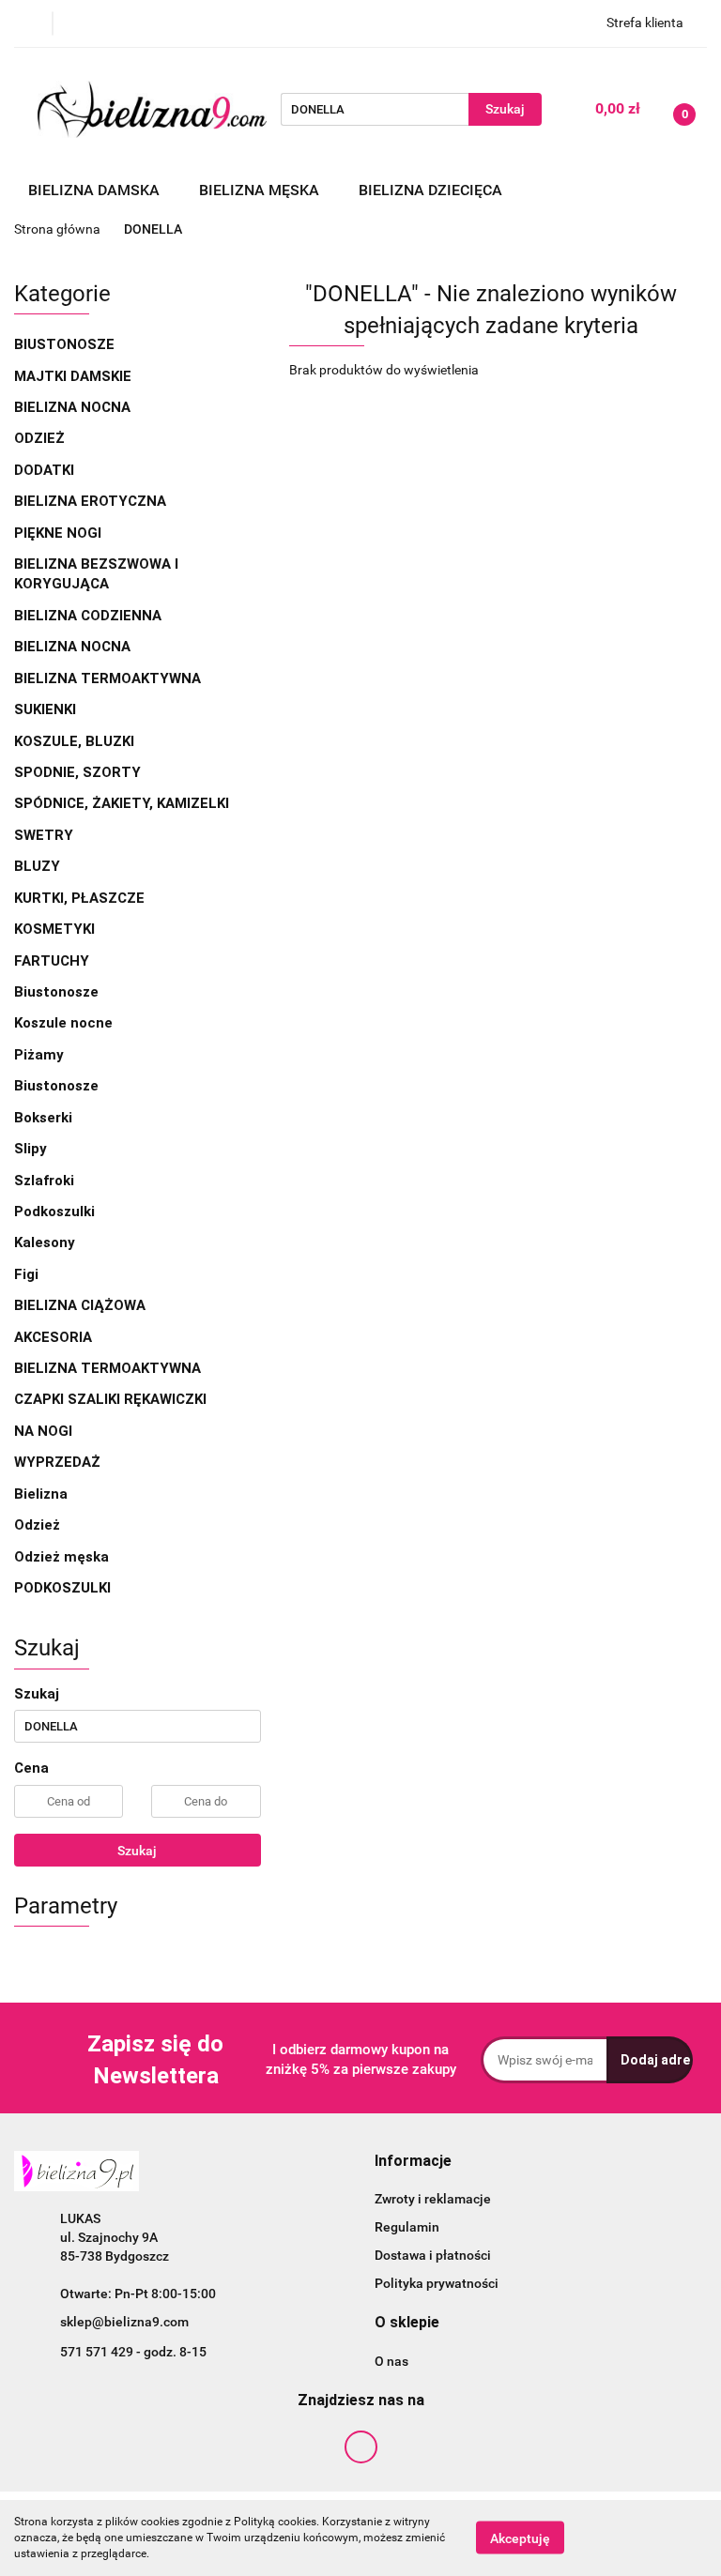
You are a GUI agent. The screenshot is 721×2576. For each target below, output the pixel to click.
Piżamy (39, 1055)
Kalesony (45, 1242)
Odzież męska (63, 1557)
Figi (26, 1274)
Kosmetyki (54, 929)
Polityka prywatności (437, 2283)
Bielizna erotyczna (92, 501)
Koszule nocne (63, 1023)
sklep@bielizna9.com (124, 2322)
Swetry (46, 835)
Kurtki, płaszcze (79, 898)
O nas (391, 2361)
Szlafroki (44, 1181)
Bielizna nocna (74, 407)
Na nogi (45, 1431)
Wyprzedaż (57, 1462)
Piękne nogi (60, 533)
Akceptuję (520, 2538)
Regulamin (407, 2227)
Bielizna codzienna (90, 616)
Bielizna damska (96, 190)
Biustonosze (66, 344)
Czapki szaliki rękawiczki (110, 1399)
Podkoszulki (54, 1212)
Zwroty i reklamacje (433, 2199)
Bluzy (37, 866)
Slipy (31, 1149)
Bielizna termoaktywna (109, 678)
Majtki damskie (75, 376)
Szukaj (137, 1851)
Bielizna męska (261, 190)
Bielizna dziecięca (432, 190)
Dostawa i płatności (433, 2255)
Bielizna (43, 1494)
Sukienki (47, 709)
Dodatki (44, 470)
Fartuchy (52, 961)
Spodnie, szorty (79, 772)
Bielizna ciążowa (82, 1305)
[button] (413, 2162)
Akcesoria (55, 1337)
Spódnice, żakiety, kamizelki (122, 803)
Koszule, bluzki (76, 741)
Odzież (39, 438)
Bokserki (43, 1118)
